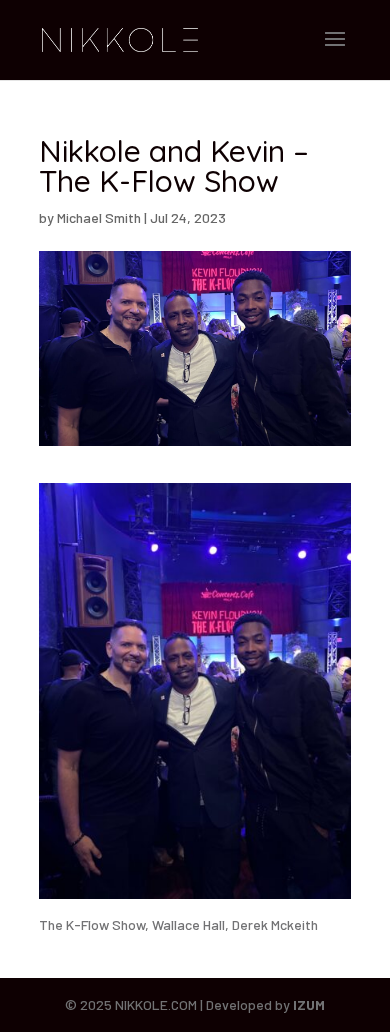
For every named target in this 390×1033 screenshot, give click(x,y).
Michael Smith (99, 217)
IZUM (309, 1004)
